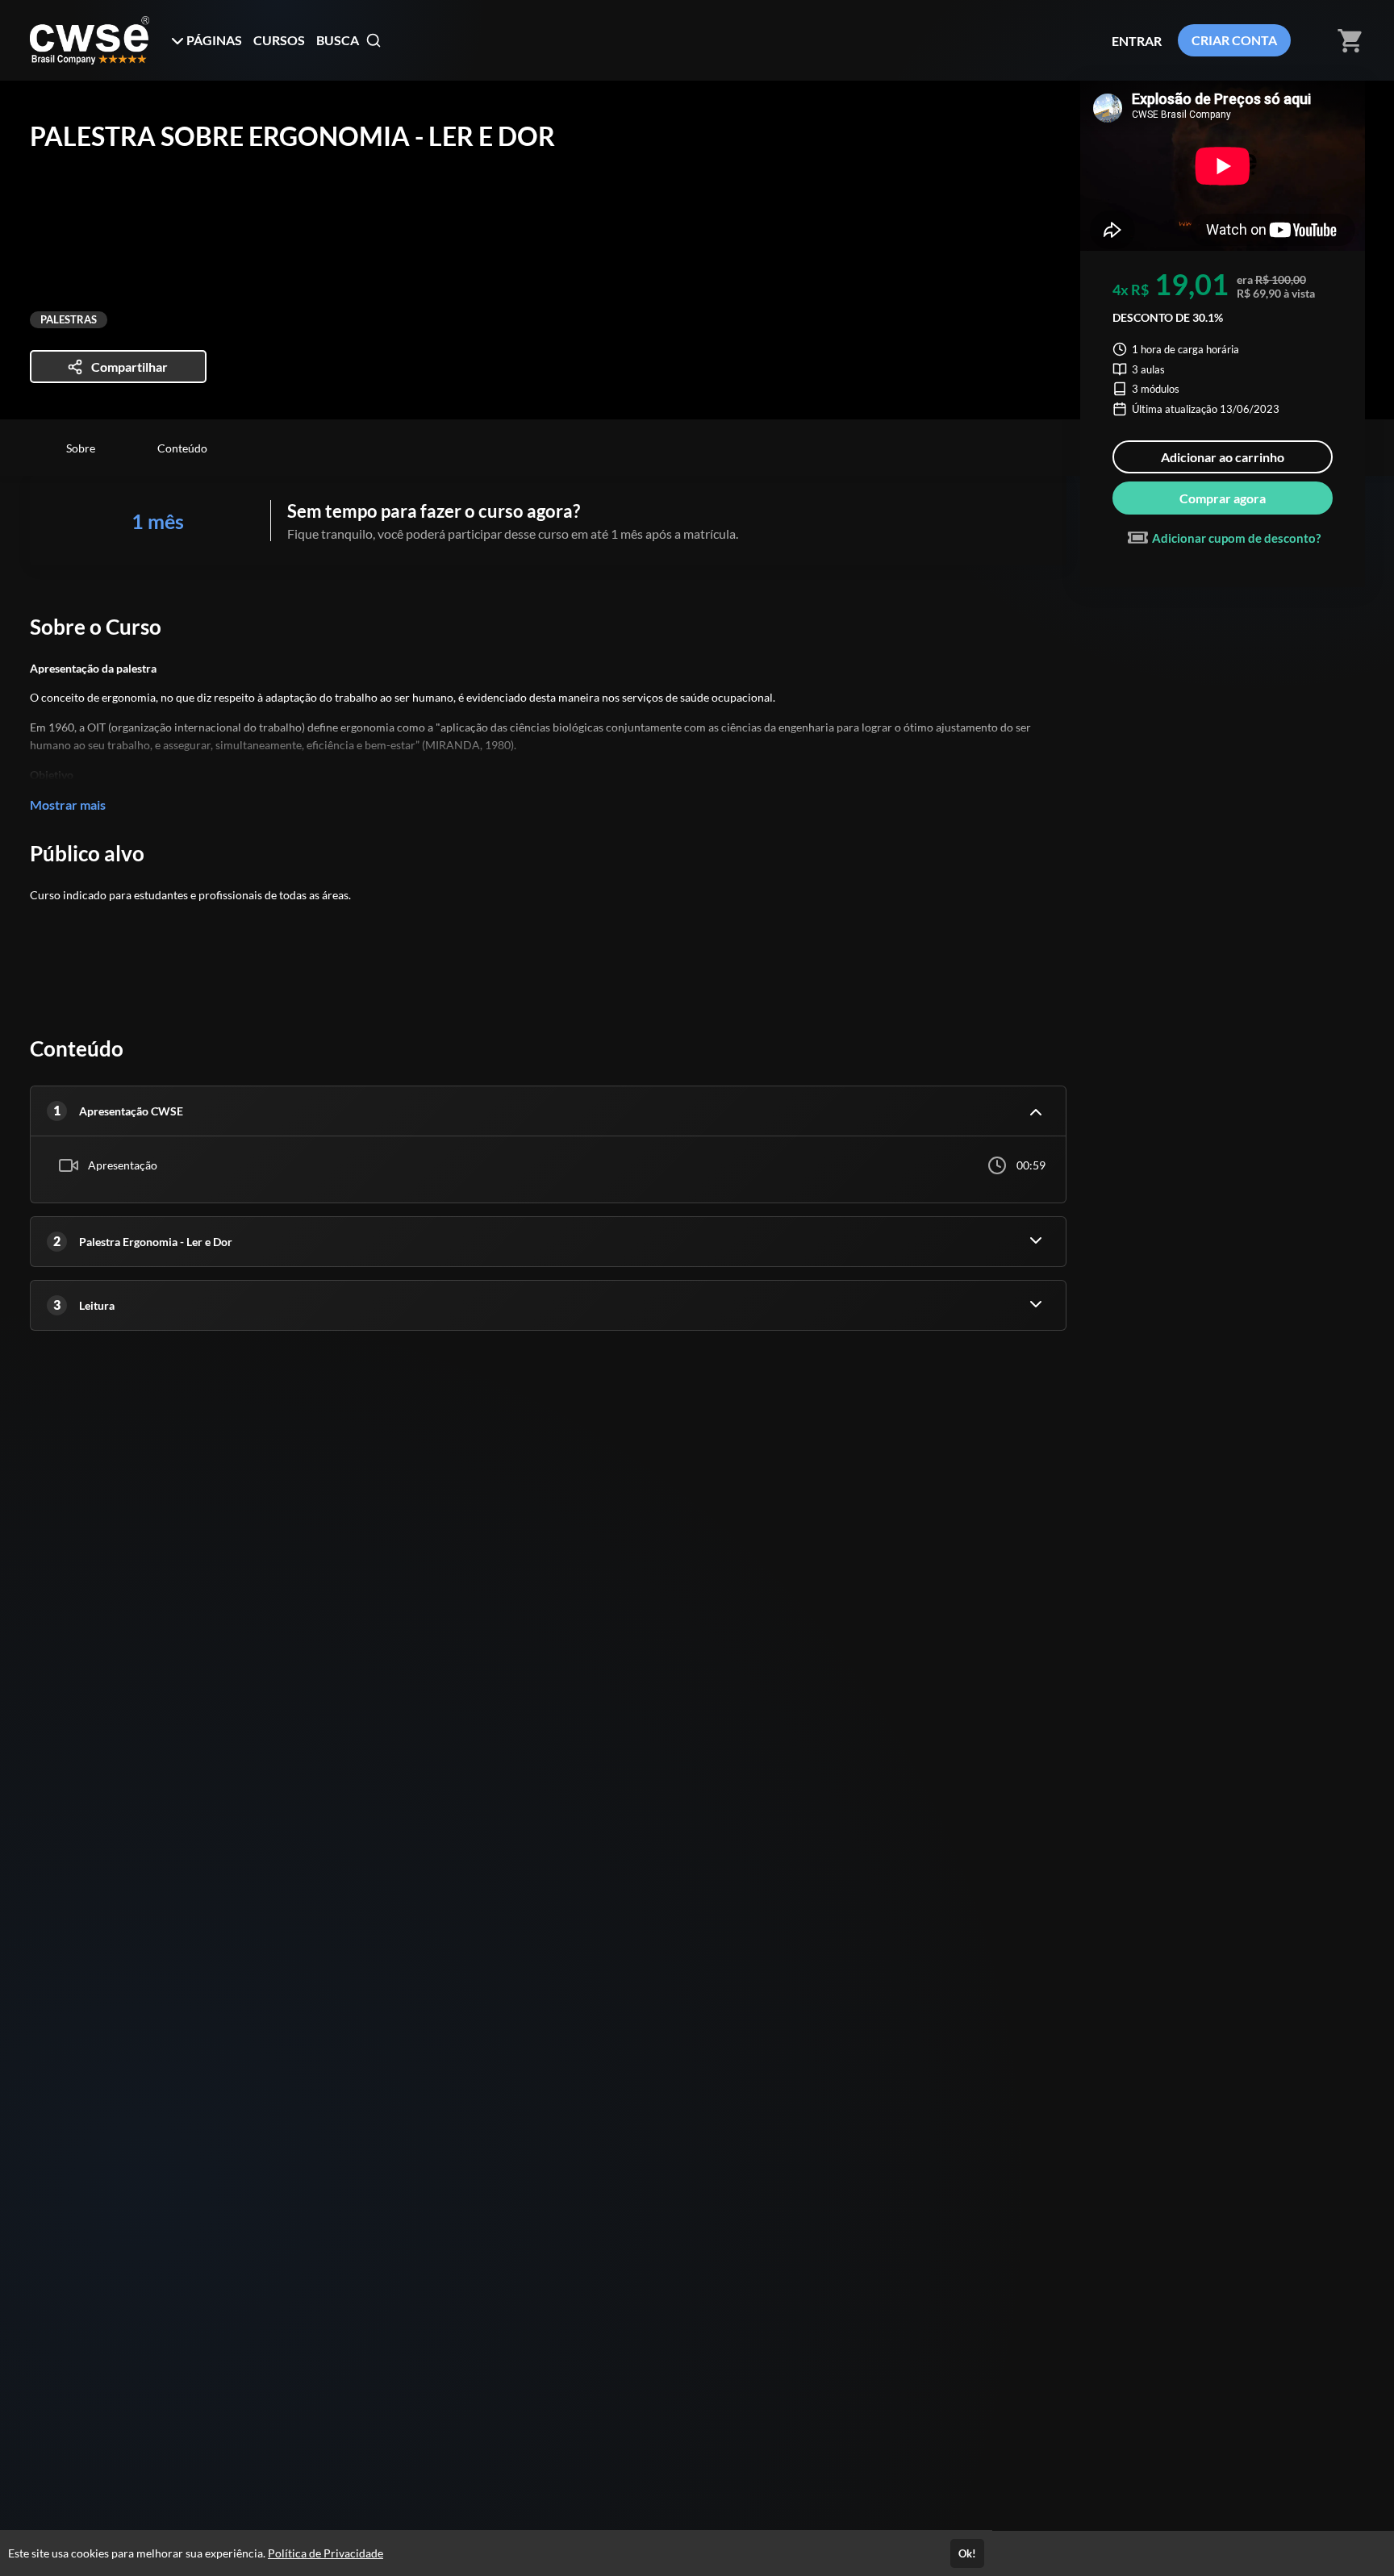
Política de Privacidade (326, 2553)
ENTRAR (1137, 41)
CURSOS (279, 40)
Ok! (967, 2553)
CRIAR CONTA (1234, 40)
